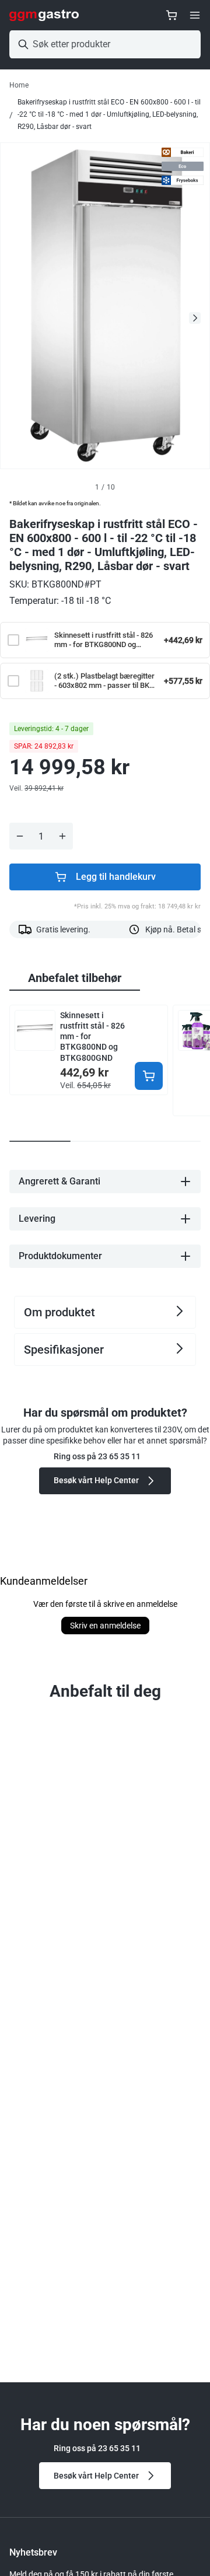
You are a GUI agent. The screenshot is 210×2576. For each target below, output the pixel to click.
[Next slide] (195, 318)
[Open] (195, 15)
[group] (75, 978)
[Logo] (44, 15)
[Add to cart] (149, 1076)
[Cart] (171, 15)
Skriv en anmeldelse (105, 1626)
